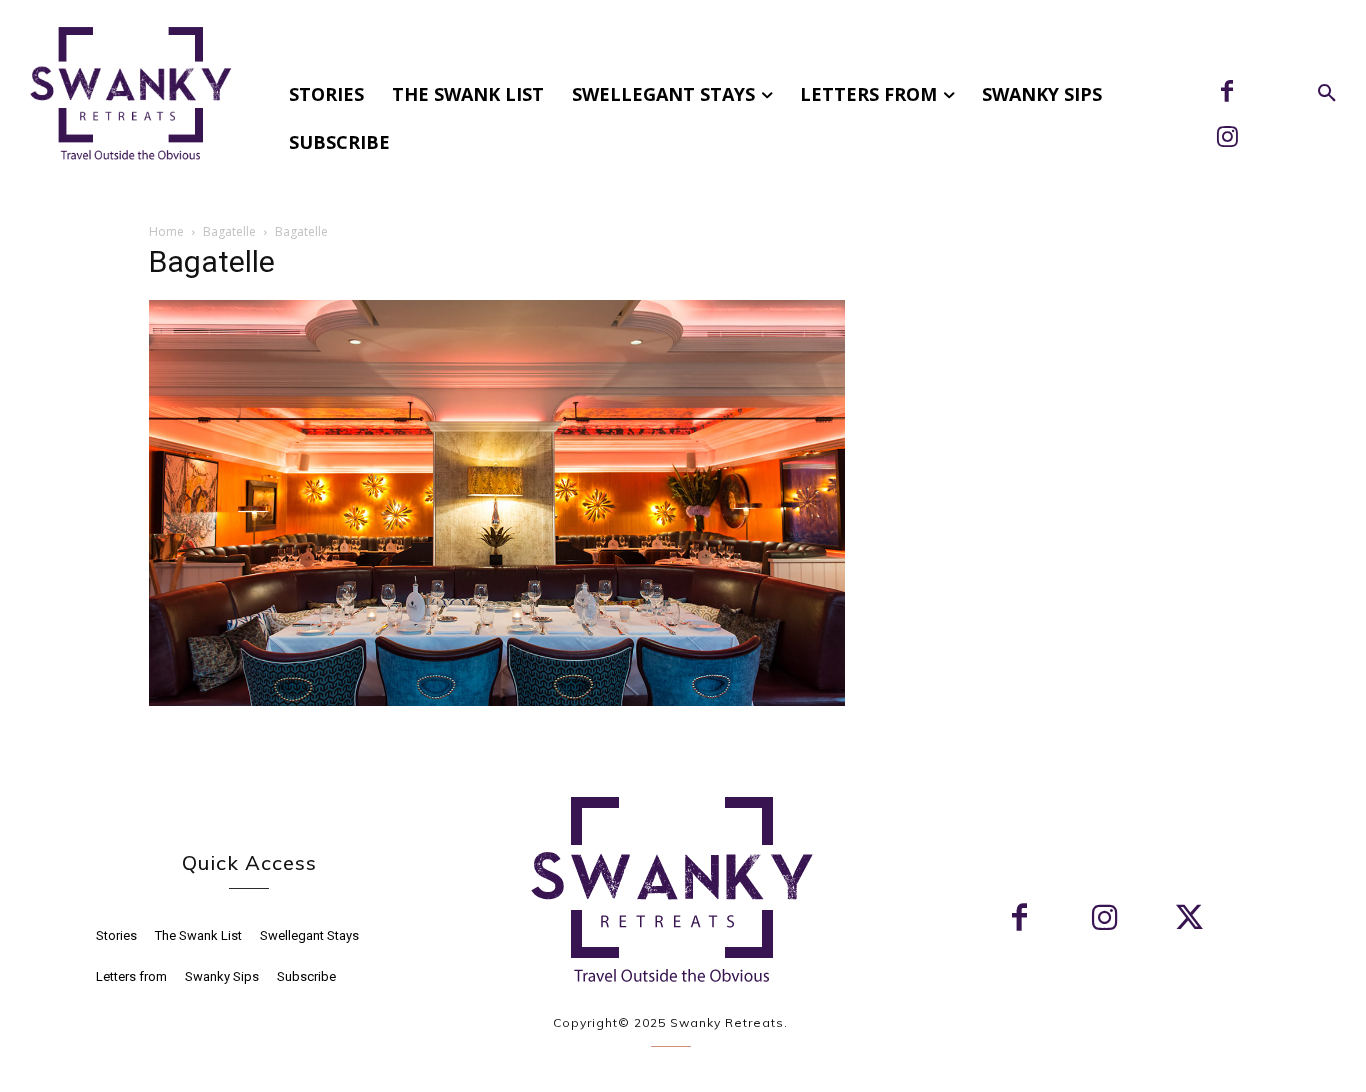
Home (166, 231)
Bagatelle (229, 231)
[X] (1189, 919)
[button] (1327, 94)
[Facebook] (1227, 93)
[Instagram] (1227, 139)
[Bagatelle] (497, 700)
